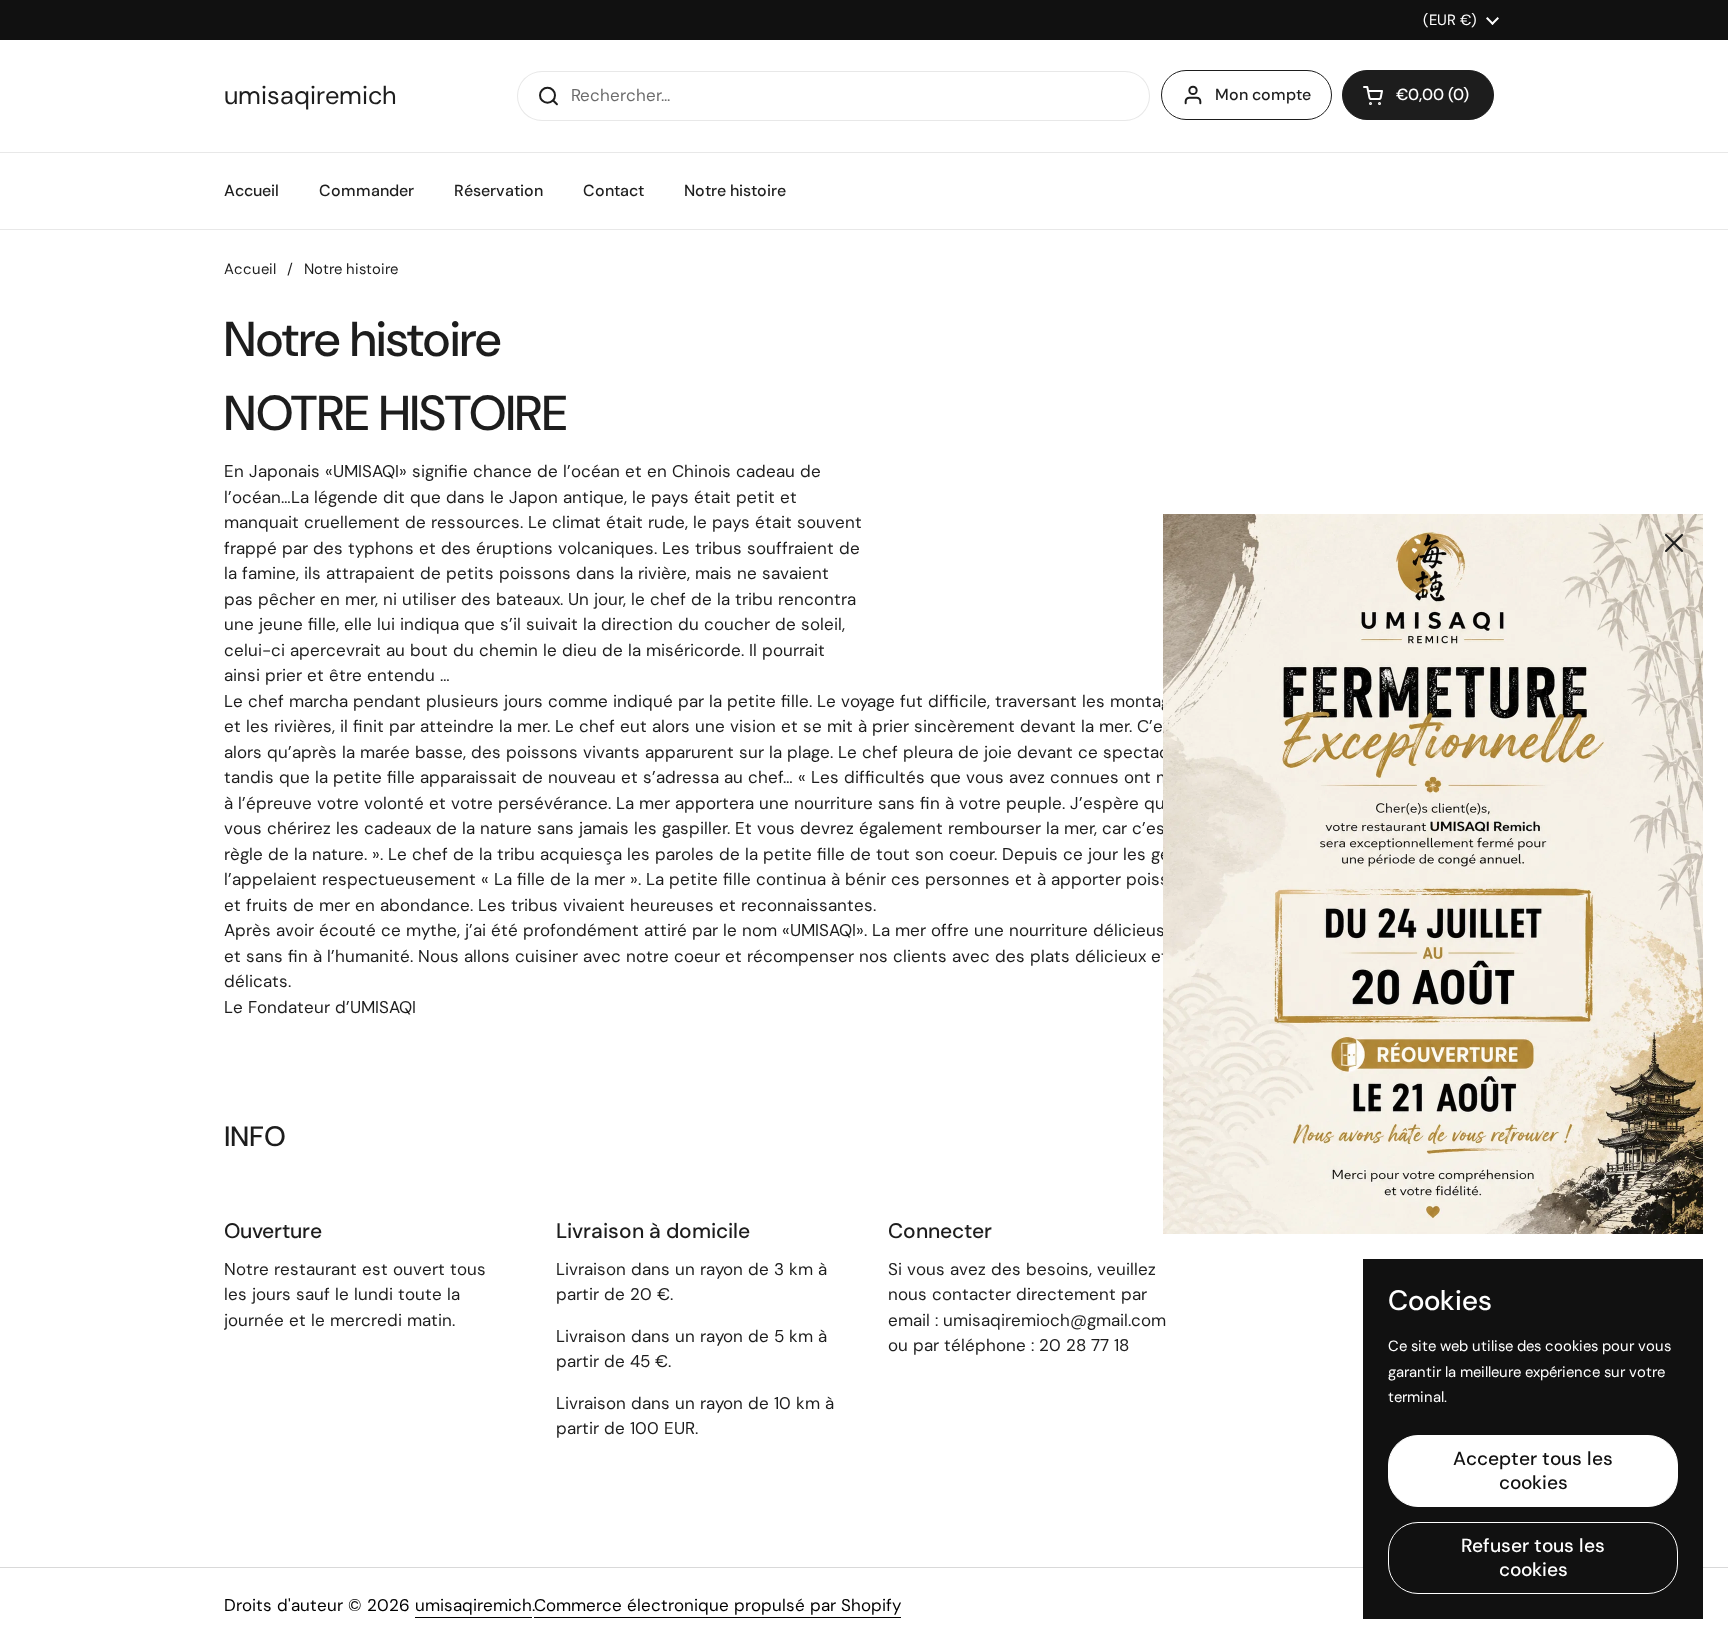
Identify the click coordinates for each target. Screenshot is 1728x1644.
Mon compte (1263, 94)
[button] (1418, 95)
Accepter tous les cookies (1533, 1470)
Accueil (250, 269)
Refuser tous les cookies (1533, 1557)
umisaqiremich (310, 96)
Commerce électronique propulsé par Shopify (717, 1605)
